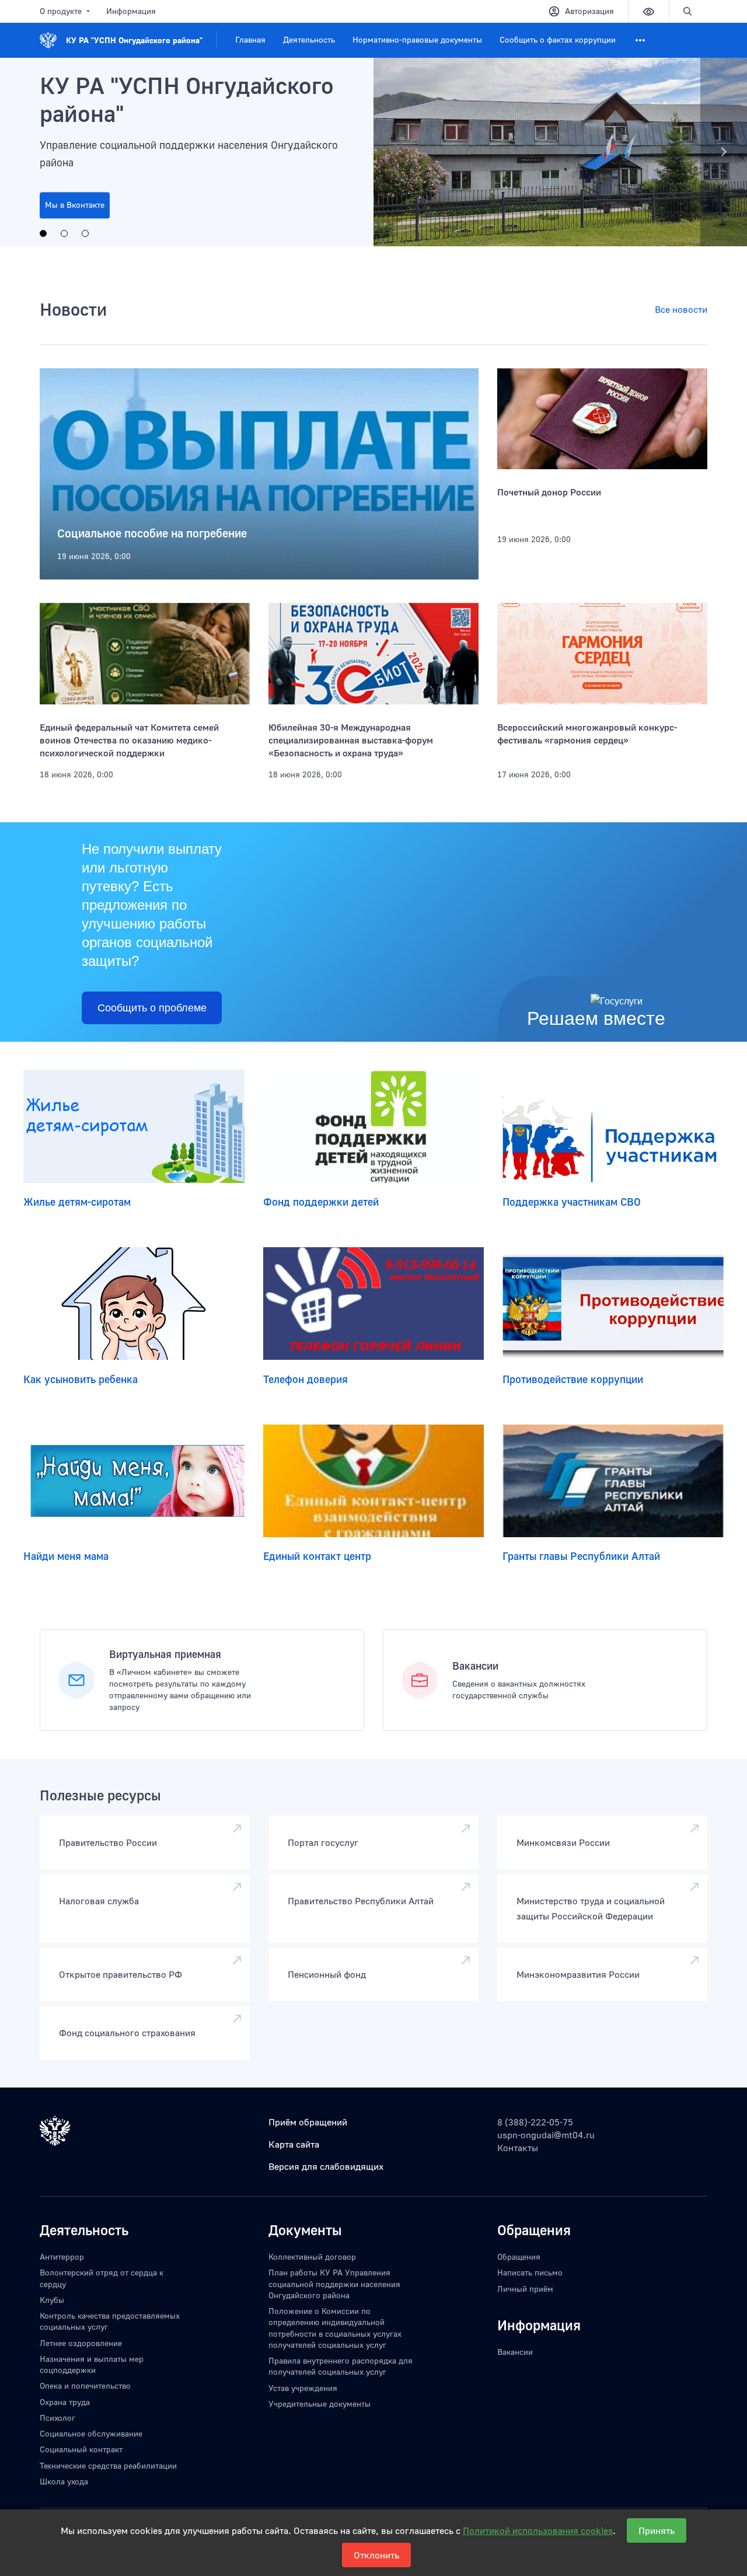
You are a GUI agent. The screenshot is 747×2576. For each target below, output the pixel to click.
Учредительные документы (320, 2404)
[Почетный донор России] (602, 419)
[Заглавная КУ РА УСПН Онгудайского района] (373, 152)
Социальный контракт (81, 2449)
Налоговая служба (99, 1901)
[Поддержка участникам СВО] (613, 1126)
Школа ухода (64, 2481)
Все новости (681, 309)
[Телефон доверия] (374, 1304)
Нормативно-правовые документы (417, 39)
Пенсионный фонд (327, 1974)
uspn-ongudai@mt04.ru (546, 2135)
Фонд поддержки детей (321, 1202)
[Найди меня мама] (134, 1481)
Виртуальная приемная (165, 1654)
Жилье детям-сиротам (77, 1202)
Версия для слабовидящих (326, 2166)
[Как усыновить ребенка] (134, 1304)
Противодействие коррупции (573, 1379)
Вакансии (475, 1666)
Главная (250, 39)
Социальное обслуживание (91, 2433)
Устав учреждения (303, 2388)
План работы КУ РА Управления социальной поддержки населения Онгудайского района (334, 2284)
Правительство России (108, 1842)
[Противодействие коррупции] (613, 1304)
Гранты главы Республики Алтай (581, 1556)
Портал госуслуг (323, 1842)
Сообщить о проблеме (152, 1008)
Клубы (52, 2300)
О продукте (61, 11)
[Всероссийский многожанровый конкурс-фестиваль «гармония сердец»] (602, 654)
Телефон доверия (306, 1379)
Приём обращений (308, 2122)
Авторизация (589, 11)
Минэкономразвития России (578, 1974)
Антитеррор (62, 2256)
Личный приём (525, 2289)
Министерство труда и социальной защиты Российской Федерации (591, 1908)
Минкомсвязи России (563, 1842)
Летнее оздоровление (81, 2343)
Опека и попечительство (85, 2385)
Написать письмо (530, 2272)
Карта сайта (294, 2144)
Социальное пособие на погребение (152, 533)
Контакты (518, 2148)
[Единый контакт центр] (374, 1481)
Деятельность (309, 39)
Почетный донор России (549, 492)
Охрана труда (65, 2402)
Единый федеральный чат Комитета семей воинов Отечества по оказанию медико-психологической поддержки (129, 740)
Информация (131, 11)
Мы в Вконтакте (75, 205)
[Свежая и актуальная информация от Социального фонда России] (64, 233)
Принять (657, 2530)
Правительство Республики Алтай (361, 1901)
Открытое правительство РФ (121, 1974)
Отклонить (376, 2555)
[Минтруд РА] (85, 233)
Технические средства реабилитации (108, 2465)
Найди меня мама (66, 1556)
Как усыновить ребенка (81, 1379)
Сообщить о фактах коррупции (558, 39)
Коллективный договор (312, 2256)
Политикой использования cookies (538, 2530)
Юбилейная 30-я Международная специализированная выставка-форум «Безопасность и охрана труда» (351, 740)
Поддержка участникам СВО (572, 1202)
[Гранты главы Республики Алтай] (613, 1481)
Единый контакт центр (317, 1556)
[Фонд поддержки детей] (374, 1126)
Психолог (57, 2418)
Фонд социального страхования (127, 2033)
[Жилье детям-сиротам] (134, 1126)
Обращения (519, 2256)
